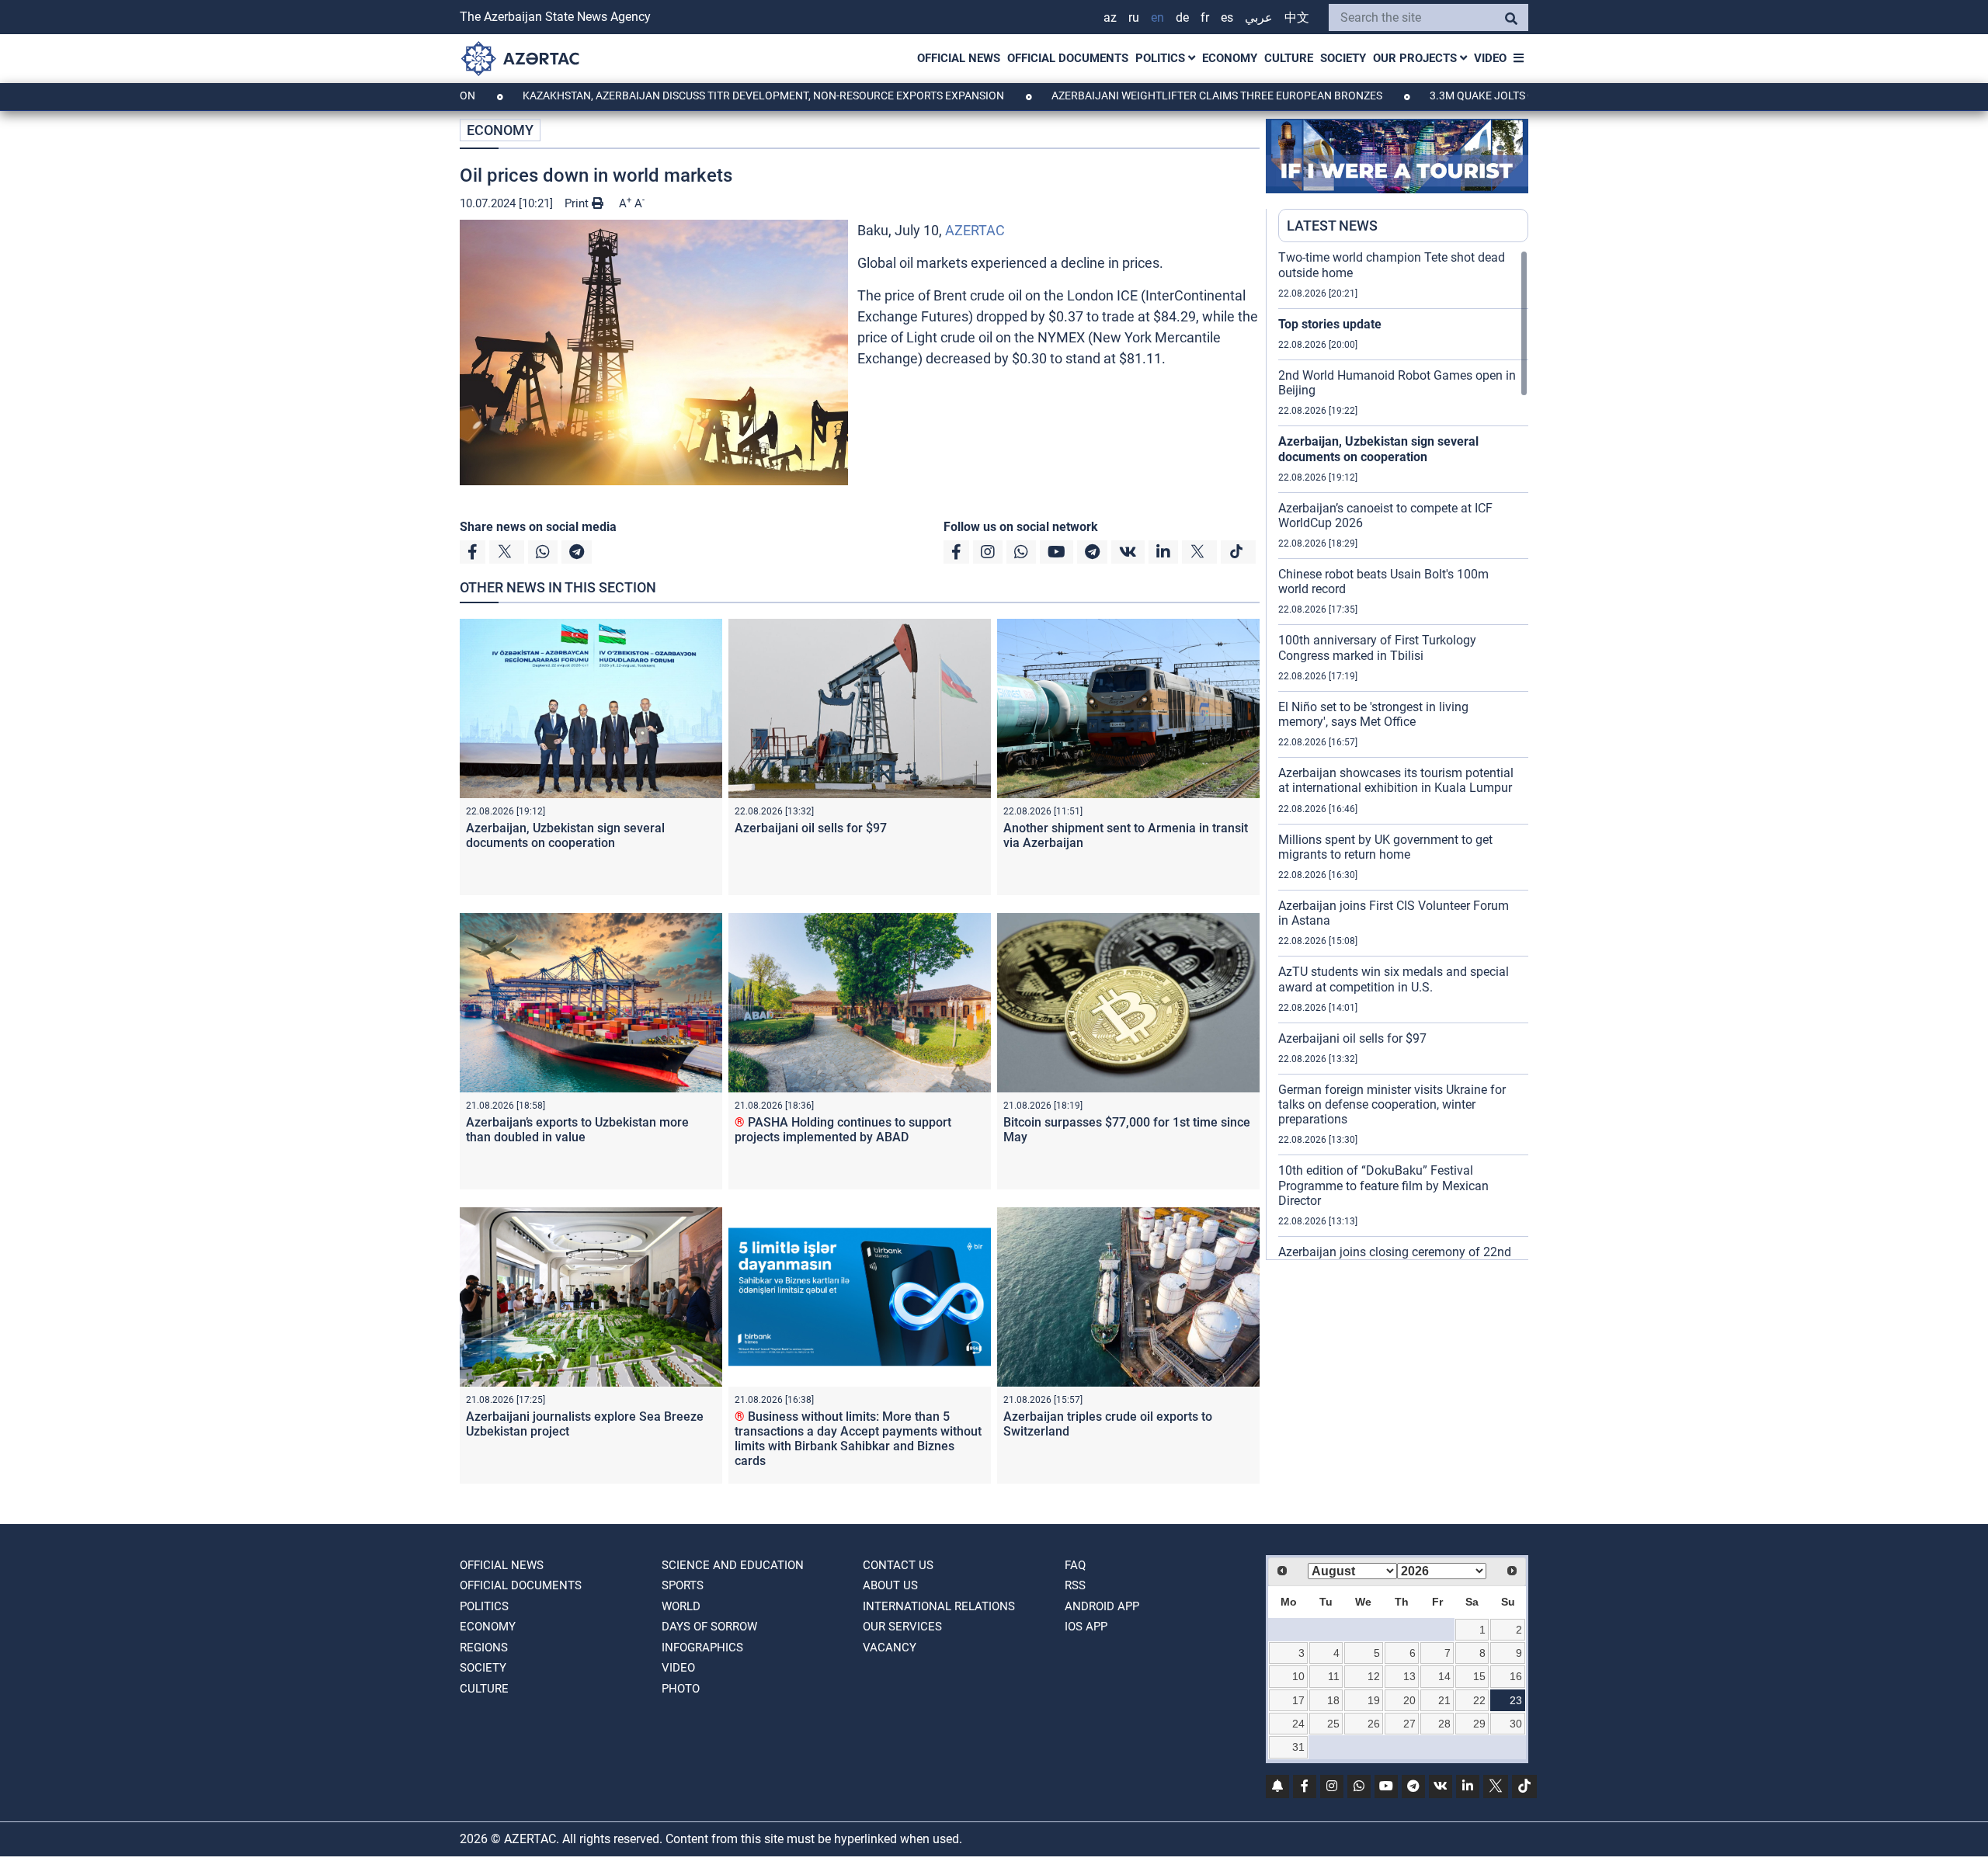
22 (1479, 1700)
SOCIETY (1343, 58)
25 (1333, 1724)
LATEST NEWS (1332, 226)
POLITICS (1162, 58)
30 (1516, 1724)
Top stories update (1330, 324)
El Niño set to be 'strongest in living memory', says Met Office (1373, 714)
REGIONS (484, 1648)
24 (1298, 1724)
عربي (1259, 17)
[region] (1403, 755)
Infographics (702, 1648)
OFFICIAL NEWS (959, 58)
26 (1374, 1724)
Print (578, 203)
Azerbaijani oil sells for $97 (811, 828)
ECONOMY (1230, 58)
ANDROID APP (1102, 1606)
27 (1409, 1724)
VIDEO (1490, 58)
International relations (939, 1606)
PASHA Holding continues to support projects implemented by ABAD (843, 1130)
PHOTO (681, 1689)
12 (1374, 1676)
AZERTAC (975, 230)
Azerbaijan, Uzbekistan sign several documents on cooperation (565, 835)
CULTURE (1289, 58)
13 (1409, 1676)
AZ (1110, 17)
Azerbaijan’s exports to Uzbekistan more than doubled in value (577, 1130)
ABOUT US (890, 1585)
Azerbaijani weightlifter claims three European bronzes (1120, 95)
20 (1409, 1700)
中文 (1297, 17)
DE (1182, 17)
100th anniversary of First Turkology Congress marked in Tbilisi (1377, 648)
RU (1134, 17)
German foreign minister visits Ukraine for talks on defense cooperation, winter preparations (1392, 1104)
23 (1516, 1700)
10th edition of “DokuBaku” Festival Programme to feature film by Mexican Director (1383, 1185)
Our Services (902, 1627)
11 (1334, 1676)
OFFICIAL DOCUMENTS (1068, 58)
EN (1157, 17)
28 (1444, 1724)
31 (1298, 1747)
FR (1205, 17)
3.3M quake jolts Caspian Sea (1415, 95)
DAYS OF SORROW (709, 1627)
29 (1479, 1724)
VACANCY (890, 1648)
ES (1227, 17)
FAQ (1075, 1565)
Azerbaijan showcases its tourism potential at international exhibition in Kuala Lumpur (1396, 780)
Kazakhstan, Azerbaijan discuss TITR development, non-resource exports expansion (667, 95)
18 (1333, 1700)
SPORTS (683, 1585)
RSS (1075, 1585)
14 (1444, 1676)
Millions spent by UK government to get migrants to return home (1385, 847)
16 (1516, 1676)
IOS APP (1086, 1627)
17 (1298, 1700)
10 (1298, 1676)
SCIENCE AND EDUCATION (733, 1565)
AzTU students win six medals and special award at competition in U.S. (1394, 979)
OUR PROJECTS (1416, 58)
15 (1479, 1676)
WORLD (681, 1606)
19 (1374, 1700)
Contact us (898, 1565)
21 (1444, 1700)
